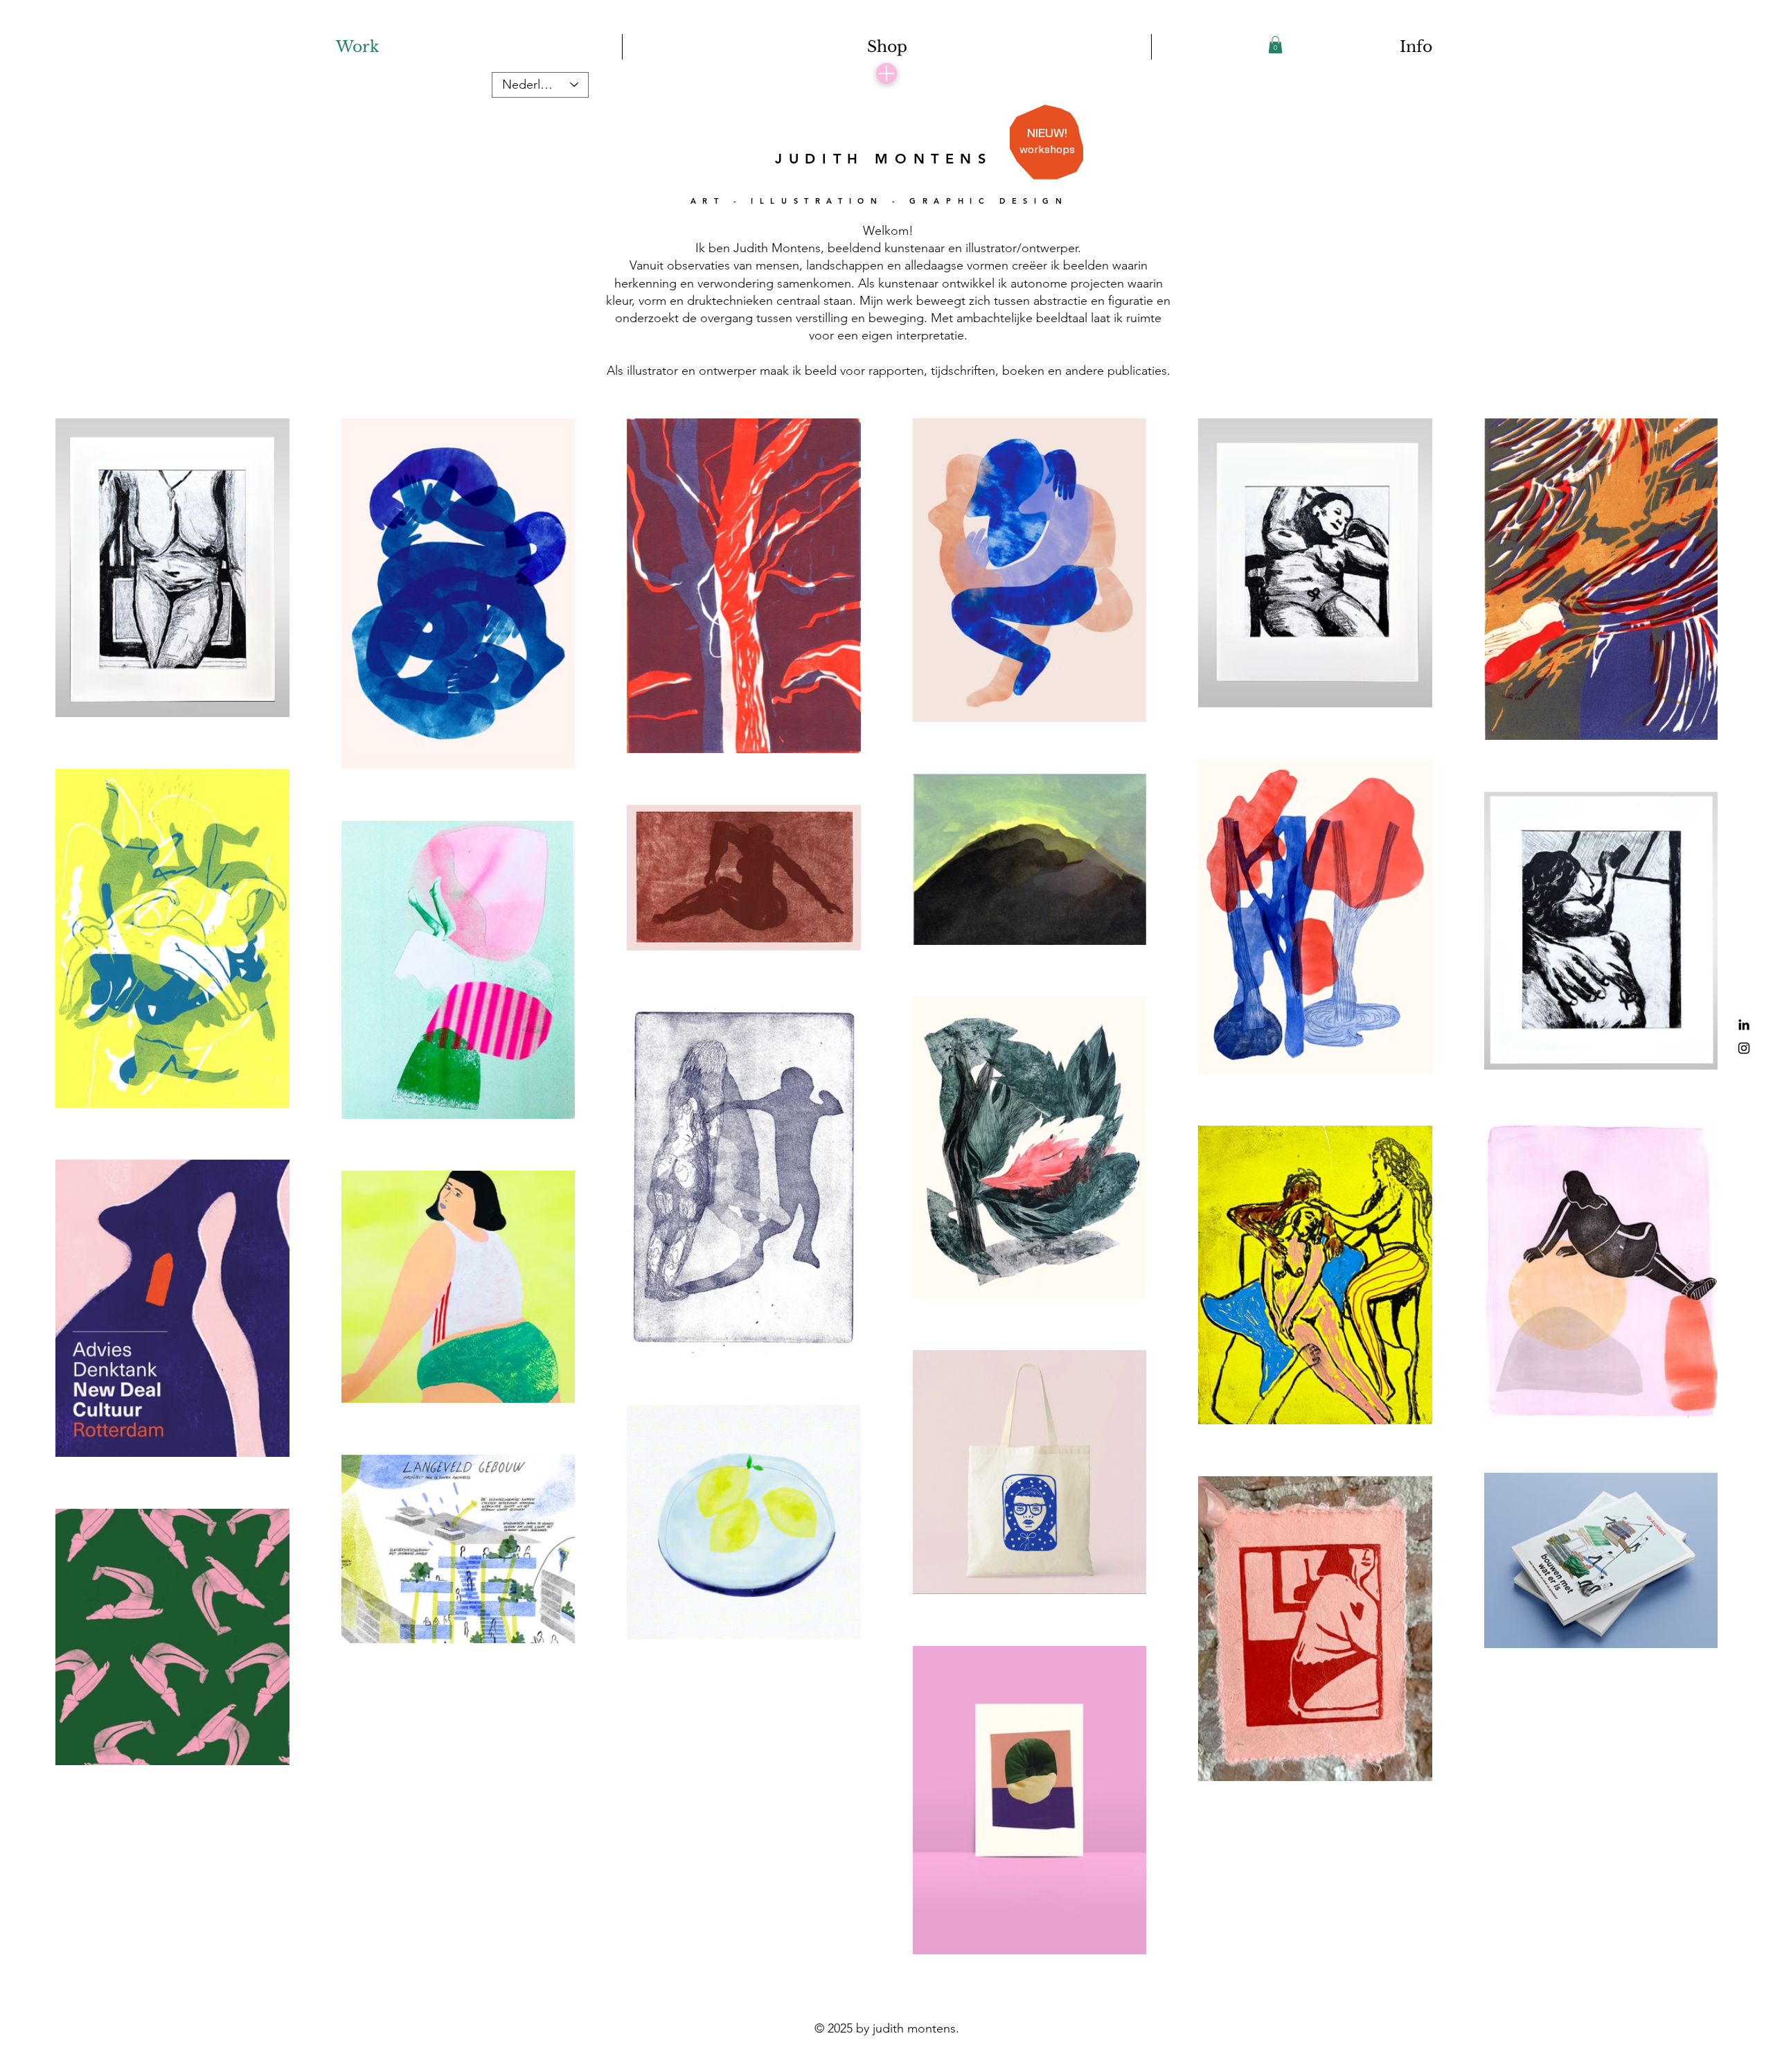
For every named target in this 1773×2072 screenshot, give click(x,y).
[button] (1275, 45)
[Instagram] (1744, 1048)
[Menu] (886, 73)
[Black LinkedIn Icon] (1744, 1025)
